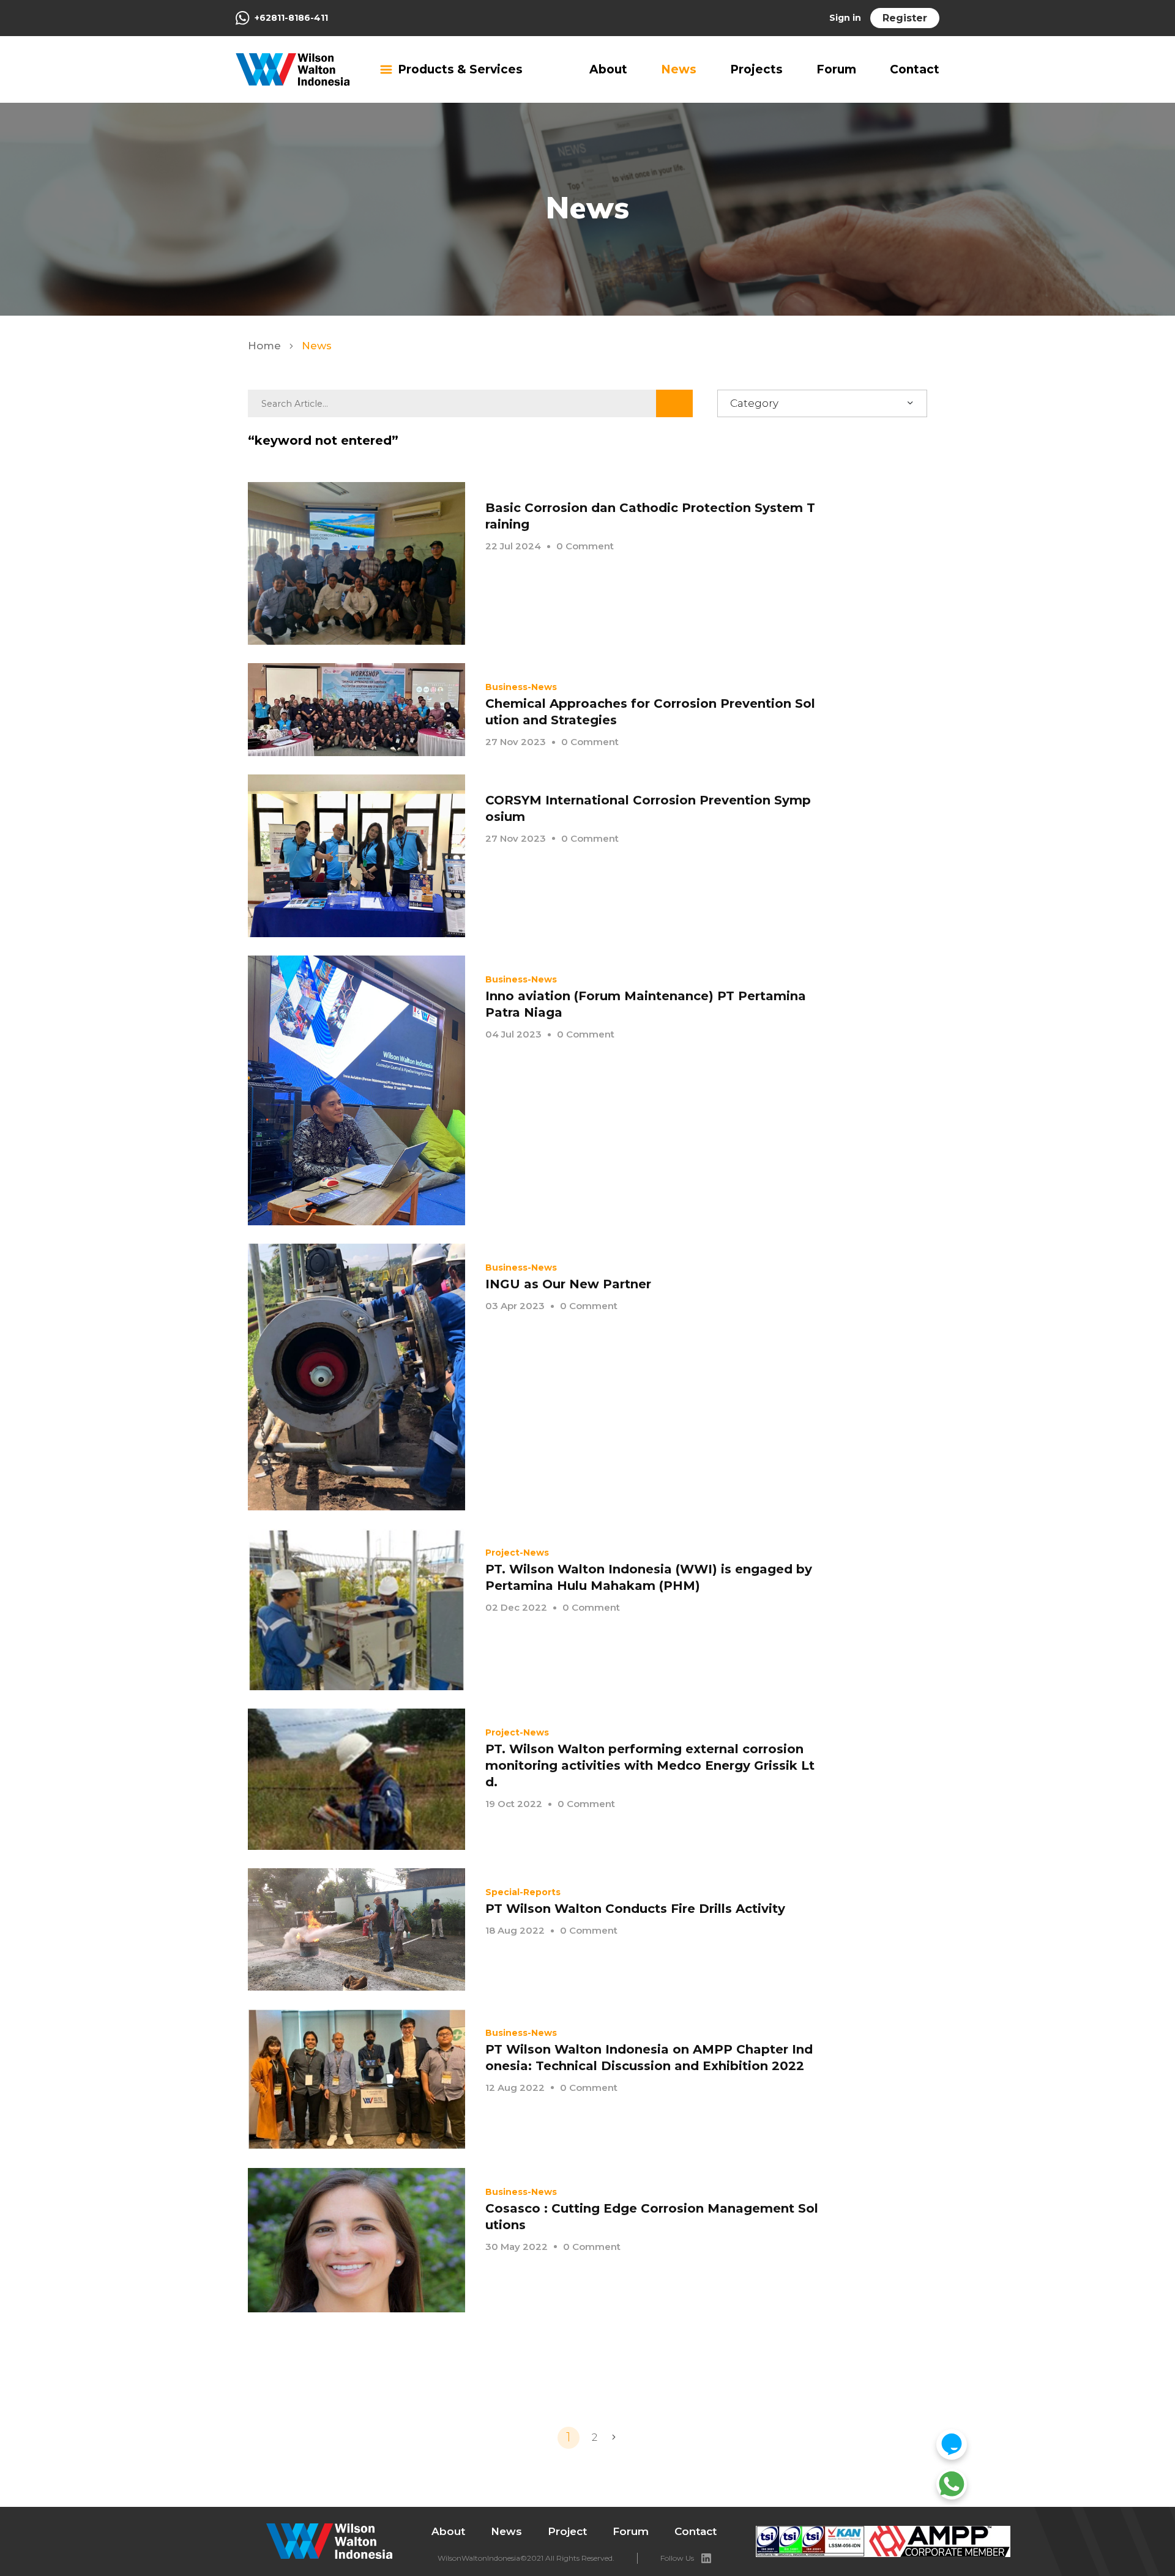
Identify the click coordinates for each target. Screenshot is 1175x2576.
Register (905, 18)
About (608, 69)
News (679, 69)
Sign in (845, 18)
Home (266, 346)
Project (567, 2531)
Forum (836, 69)
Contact (915, 69)
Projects (756, 69)
